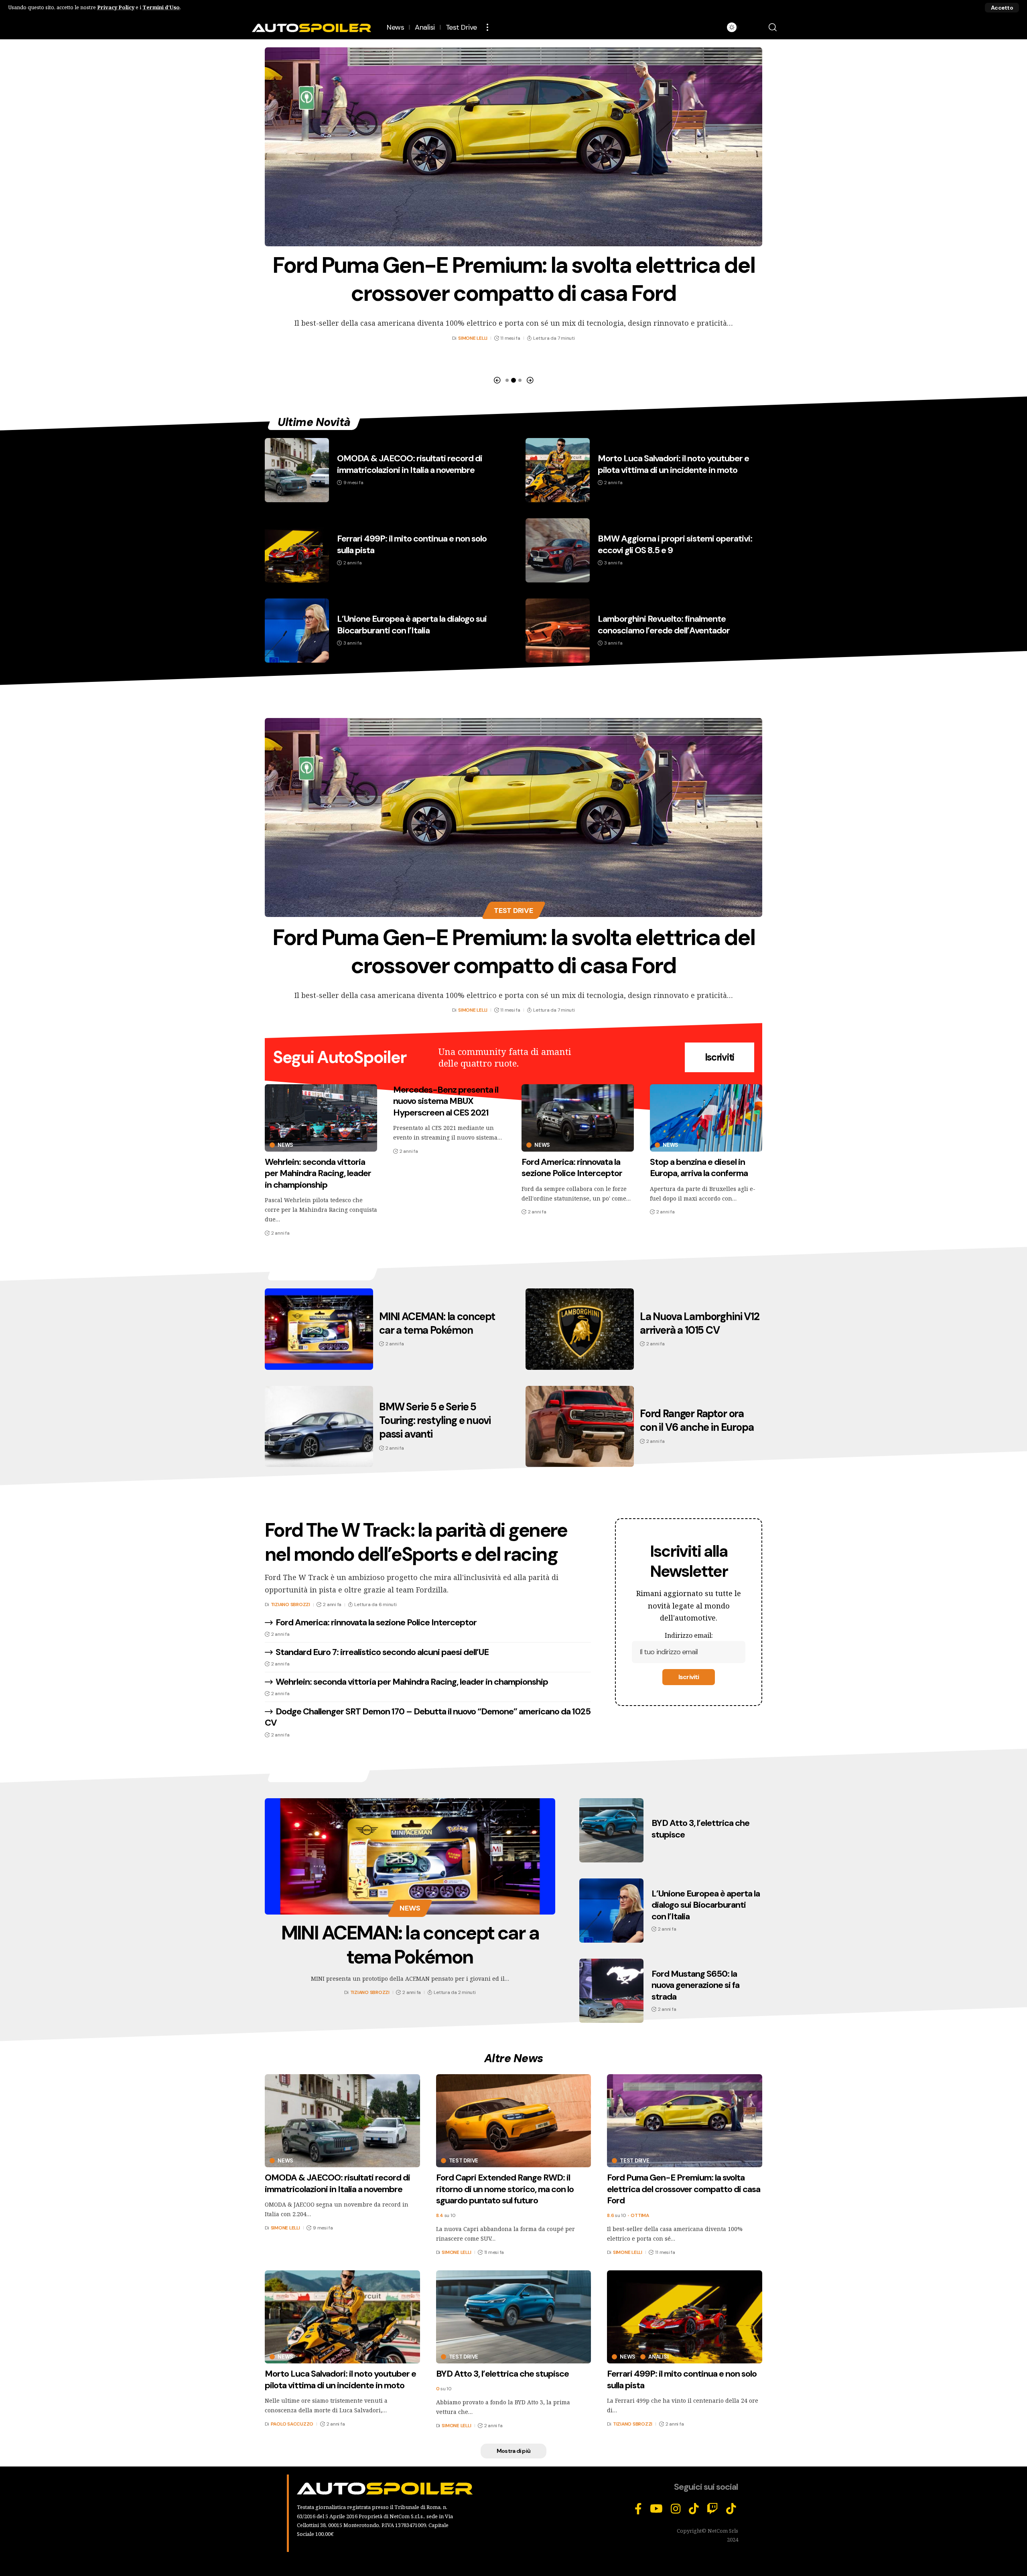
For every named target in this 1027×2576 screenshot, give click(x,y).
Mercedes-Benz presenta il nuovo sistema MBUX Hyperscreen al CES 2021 (446, 1101)
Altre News (514, 2058)
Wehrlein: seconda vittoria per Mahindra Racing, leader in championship (318, 1173)
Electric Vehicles (323, 1273)
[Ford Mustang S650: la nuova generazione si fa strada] (611, 1991)
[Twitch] (712, 2509)
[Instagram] (676, 2509)
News (285, 1145)
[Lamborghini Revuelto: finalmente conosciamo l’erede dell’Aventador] (558, 631)
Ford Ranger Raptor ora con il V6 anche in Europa (697, 1420)
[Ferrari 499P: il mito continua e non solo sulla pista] (297, 550)
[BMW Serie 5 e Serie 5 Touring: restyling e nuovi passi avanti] (319, 1427)
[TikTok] (694, 2509)
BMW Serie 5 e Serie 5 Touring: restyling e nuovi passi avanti (435, 1420)
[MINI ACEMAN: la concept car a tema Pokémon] (319, 1329)
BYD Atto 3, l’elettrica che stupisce (513, 265)
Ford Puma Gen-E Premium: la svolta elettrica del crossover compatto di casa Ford (513, 951)
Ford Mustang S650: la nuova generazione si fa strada (695, 1985)
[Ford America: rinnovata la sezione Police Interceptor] (578, 1118)
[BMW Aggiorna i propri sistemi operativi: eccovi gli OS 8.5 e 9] (558, 550)
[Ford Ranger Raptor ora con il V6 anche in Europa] (580, 1427)
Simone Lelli (473, 310)
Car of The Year (319, 1774)
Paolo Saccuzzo (292, 2424)
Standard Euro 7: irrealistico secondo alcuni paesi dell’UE (382, 1652)
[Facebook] (638, 2509)
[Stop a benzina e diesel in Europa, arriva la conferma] (706, 1118)
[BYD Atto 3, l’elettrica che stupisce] (513, 147)
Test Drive (513, 911)
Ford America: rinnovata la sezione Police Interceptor (572, 1168)
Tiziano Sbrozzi (290, 1604)
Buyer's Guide (513, 1494)
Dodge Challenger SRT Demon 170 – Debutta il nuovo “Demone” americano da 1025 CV (428, 1717)
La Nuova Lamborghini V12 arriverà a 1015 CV (700, 1323)
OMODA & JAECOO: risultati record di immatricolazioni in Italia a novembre (410, 464)
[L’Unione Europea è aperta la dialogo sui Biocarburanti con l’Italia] (297, 631)
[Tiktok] (731, 2509)
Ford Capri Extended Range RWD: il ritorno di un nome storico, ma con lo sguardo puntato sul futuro (505, 2189)
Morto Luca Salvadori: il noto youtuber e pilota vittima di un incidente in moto (673, 464)
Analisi (658, 2357)
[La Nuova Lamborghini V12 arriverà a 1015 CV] (580, 1329)
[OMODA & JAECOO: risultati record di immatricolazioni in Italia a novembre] (297, 470)
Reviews (514, 702)
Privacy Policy (116, 7)
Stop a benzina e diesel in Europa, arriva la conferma (699, 1168)
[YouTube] (656, 2509)
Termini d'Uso (161, 7)
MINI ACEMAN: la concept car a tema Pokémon (437, 1323)
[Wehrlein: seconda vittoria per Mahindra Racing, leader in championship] (321, 1118)
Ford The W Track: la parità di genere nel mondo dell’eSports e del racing (416, 1542)
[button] (1002, 8)
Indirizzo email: (689, 1635)
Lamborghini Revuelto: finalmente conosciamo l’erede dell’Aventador (664, 625)
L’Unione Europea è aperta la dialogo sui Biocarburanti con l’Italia (412, 625)
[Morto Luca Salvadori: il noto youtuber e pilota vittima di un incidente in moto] (558, 470)
